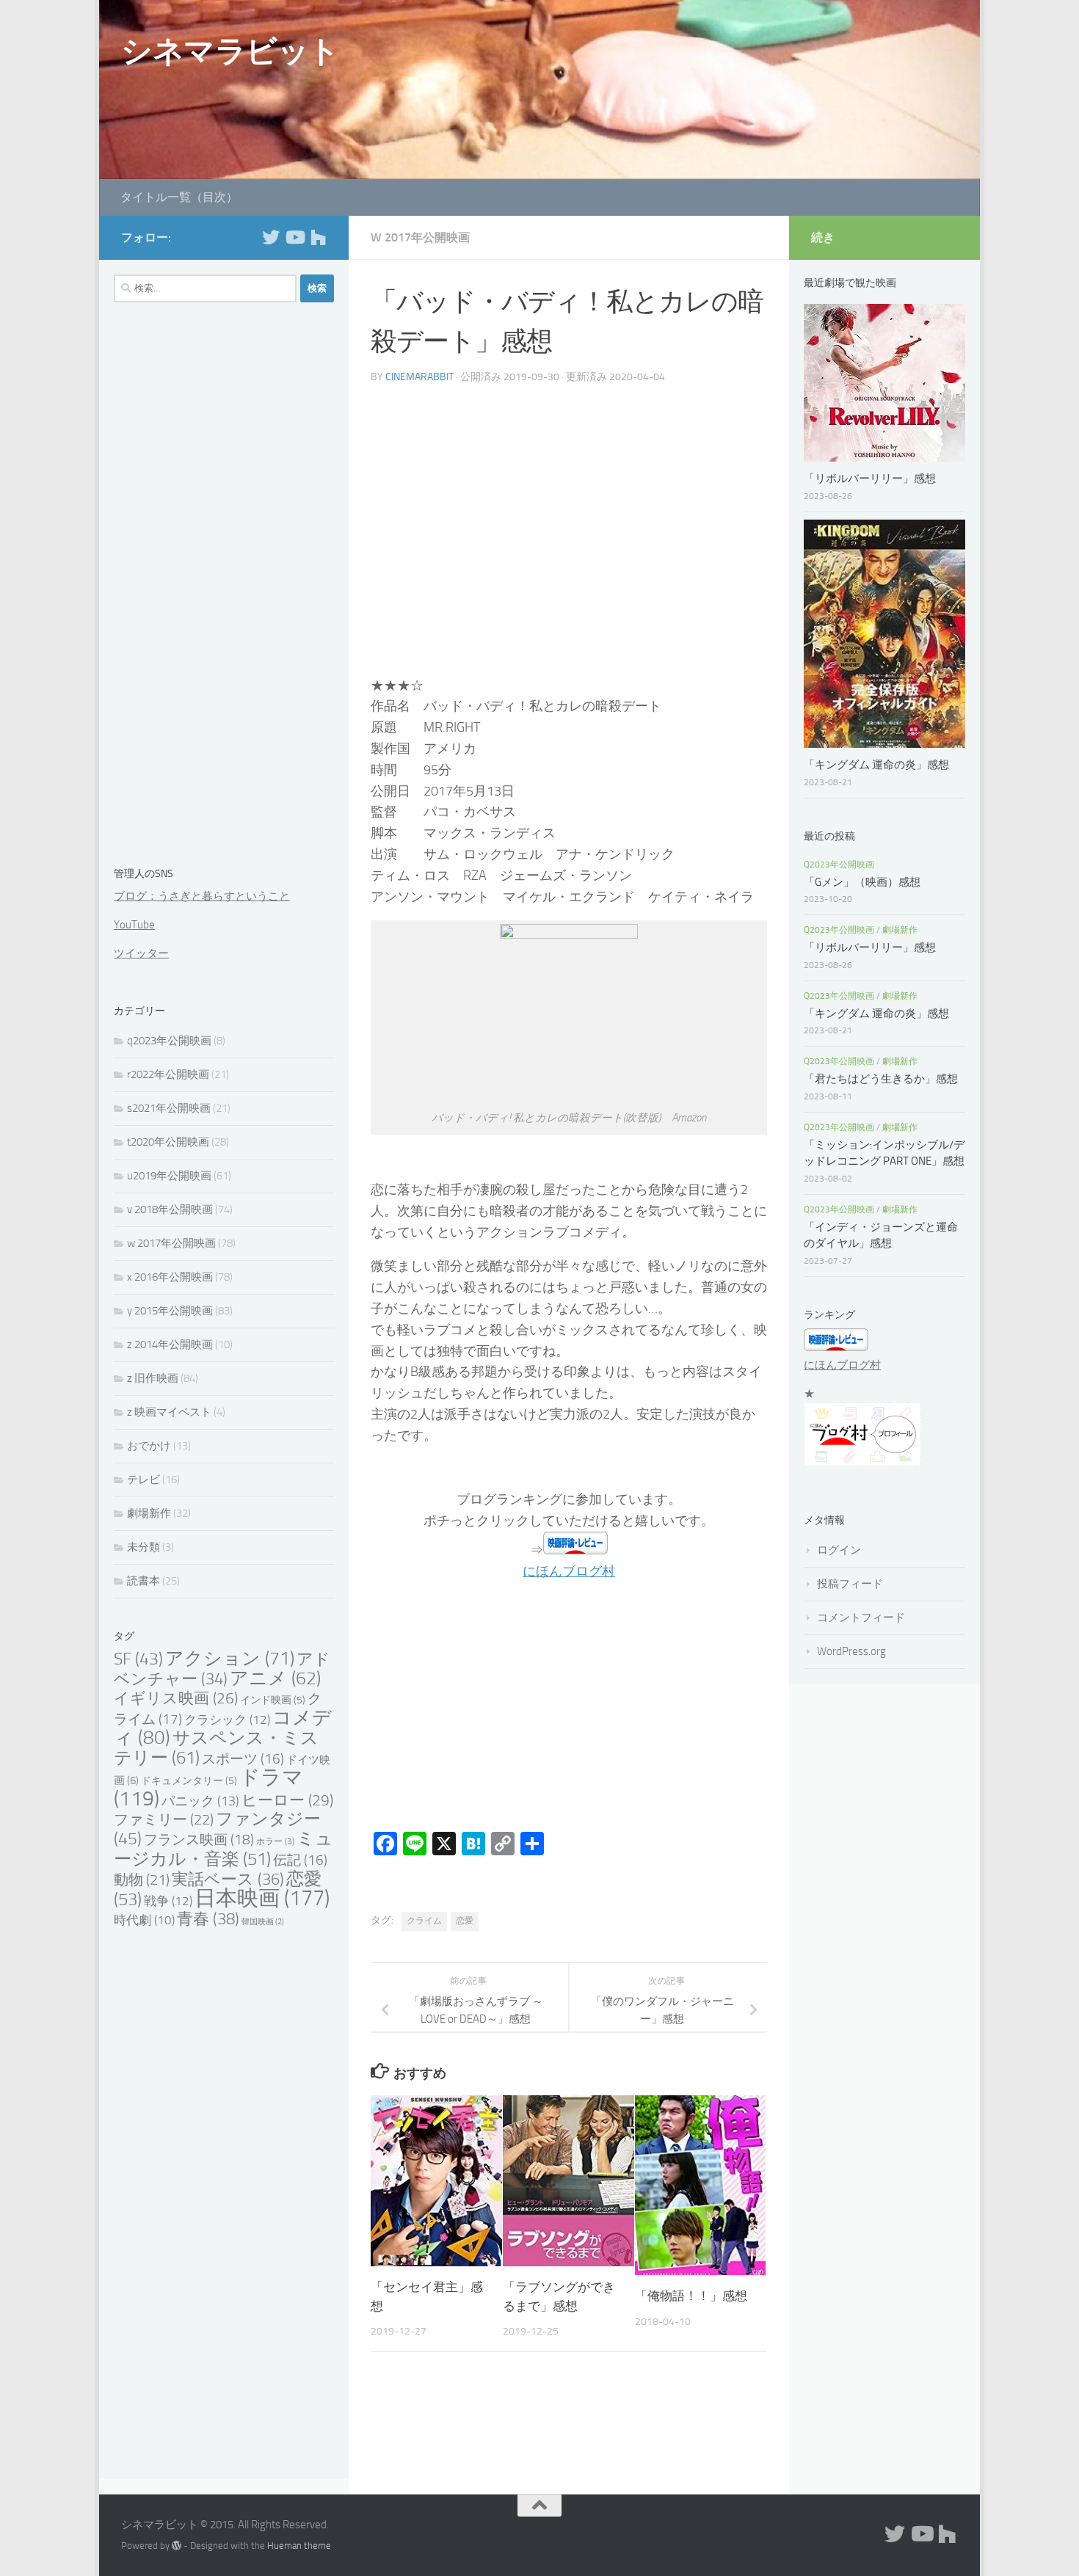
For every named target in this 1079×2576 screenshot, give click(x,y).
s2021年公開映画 (169, 1108)
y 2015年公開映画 (170, 1311)
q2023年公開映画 (169, 1041)
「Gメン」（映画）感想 (862, 882)
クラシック (227, 1720)
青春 (208, 1919)
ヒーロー (287, 1800)
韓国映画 (263, 1922)
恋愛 (465, 1921)
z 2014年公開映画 (170, 1345)
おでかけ (149, 1446)
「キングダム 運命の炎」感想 (876, 765)
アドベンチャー (222, 1669)
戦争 (168, 1901)
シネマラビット (230, 51)
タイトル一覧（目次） (179, 197)
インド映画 (273, 1700)
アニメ (275, 1678)
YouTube (134, 925)
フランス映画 (199, 1840)
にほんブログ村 (569, 1571)
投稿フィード (850, 1584)
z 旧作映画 (153, 1378)
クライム (424, 1921)
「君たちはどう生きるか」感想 (881, 1079)
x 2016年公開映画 (170, 1277)
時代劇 (144, 1920)
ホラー (275, 1841)
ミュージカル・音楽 (224, 1849)
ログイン (839, 1550)
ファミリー (164, 1819)
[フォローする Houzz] (318, 237)
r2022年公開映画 (168, 1074)
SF (138, 1659)
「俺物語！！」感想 (691, 2296)
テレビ (143, 1480)
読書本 (143, 1581)
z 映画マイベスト (169, 1412)
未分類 (143, 1547)
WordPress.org (851, 1651)
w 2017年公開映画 (420, 237)
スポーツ (243, 1759)
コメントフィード (861, 1618)
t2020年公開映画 (168, 1142)
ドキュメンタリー (189, 1781)
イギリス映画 (176, 1698)
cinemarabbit (419, 377)
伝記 (300, 1860)
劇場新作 (149, 1513)
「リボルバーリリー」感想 (875, 479)
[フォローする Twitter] (271, 237)
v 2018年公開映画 (170, 1209)
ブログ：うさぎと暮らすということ (202, 896)
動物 (142, 1880)
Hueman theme (299, 2546)
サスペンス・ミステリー (216, 1747)
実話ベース (228, 1879)
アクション (230, 1658)
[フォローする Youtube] (294, 237)
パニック (200, 1801)
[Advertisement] (569, 536)
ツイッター (141, 953)
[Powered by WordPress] (177, 2546)
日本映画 (262, 1898)
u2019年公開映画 (169, 1176)
